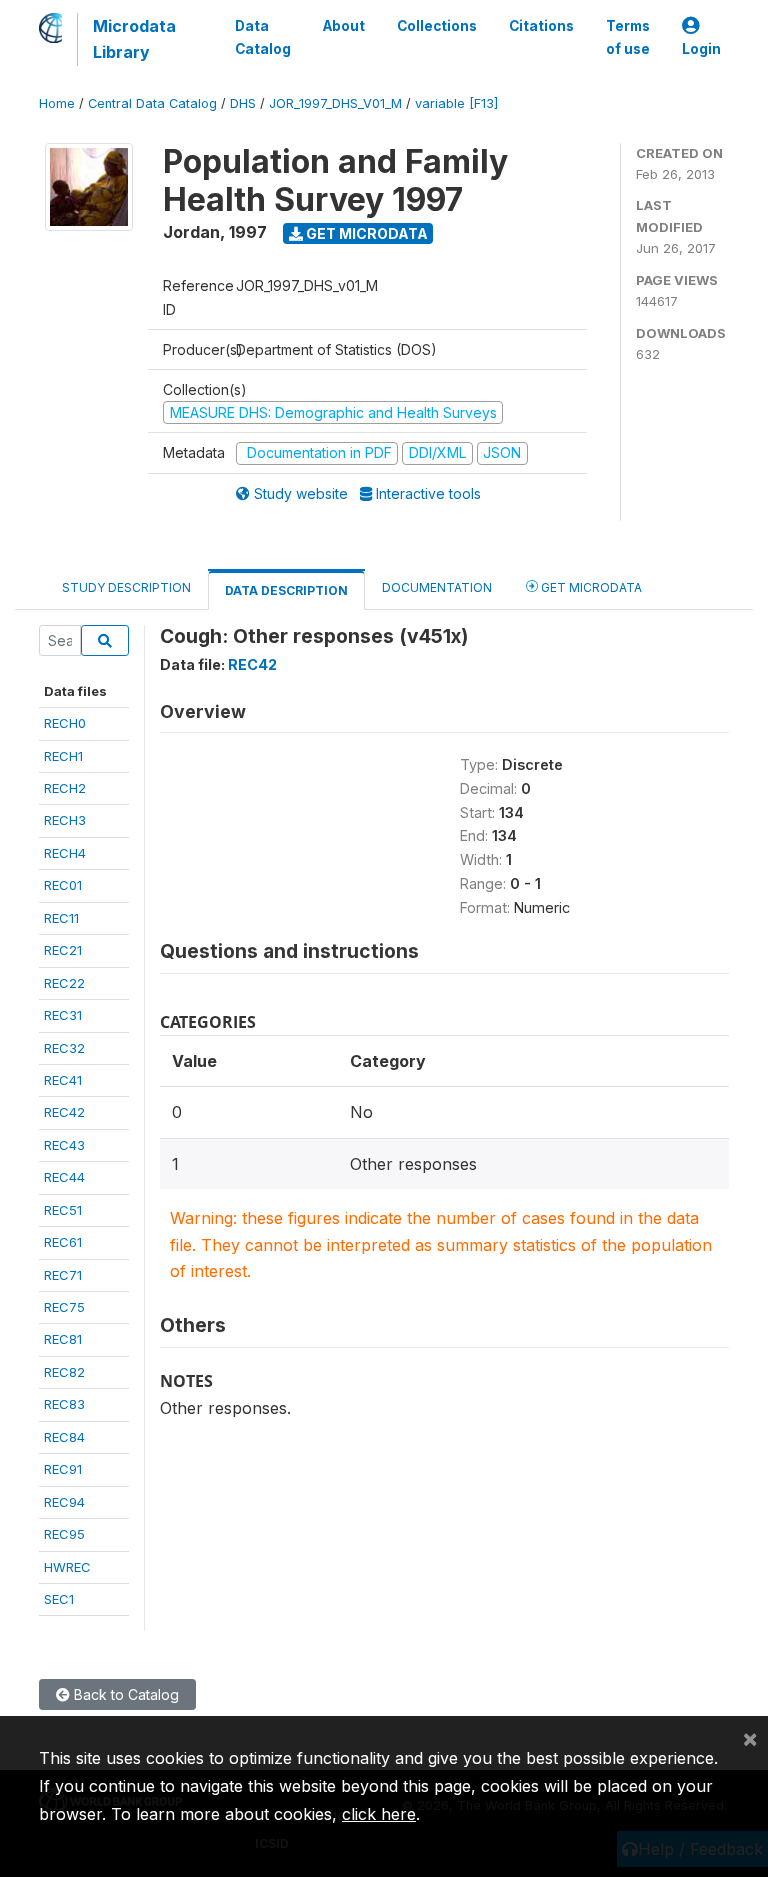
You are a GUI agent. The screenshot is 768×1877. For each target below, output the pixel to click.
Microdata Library (134, 39)
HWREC (67, 1567)
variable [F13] (456, 103)
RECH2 (65, 788)
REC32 (64, 1048)
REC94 (64, 1502)
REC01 (63, 885)
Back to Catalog (124, 1694)
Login (701, 49)
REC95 (64, 1534)
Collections (437, 26)
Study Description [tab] (126, 587)
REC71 (63, 1275)
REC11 (61, 918)
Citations (541, 26)
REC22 (64, 983)
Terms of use (628, 37)
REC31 (63, 1015)
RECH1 (63, 756)
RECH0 (65, 723)
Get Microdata (365, 233)
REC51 (63, 1210)
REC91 (63, 1469)
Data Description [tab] (286, 590)
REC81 (63, 1339)
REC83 (64, 1404)
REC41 (63, 1080)
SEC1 (59, 1599)
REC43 (64, 1145)
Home (57, 103)
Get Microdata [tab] (590, 587)
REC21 (63, 950)
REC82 (64, 1372)
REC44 (64, 1177)
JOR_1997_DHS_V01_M (335, 103)
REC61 (63, 1242)
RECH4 (65, 853)
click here (379, 1814)
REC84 (64, 1437)
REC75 (64, 1307)
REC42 (64, 1112)
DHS (243, 103)
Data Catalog (263, 37)
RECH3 (65, 820)
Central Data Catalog (152, 103)
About (344, 26)
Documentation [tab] (437, 587)
